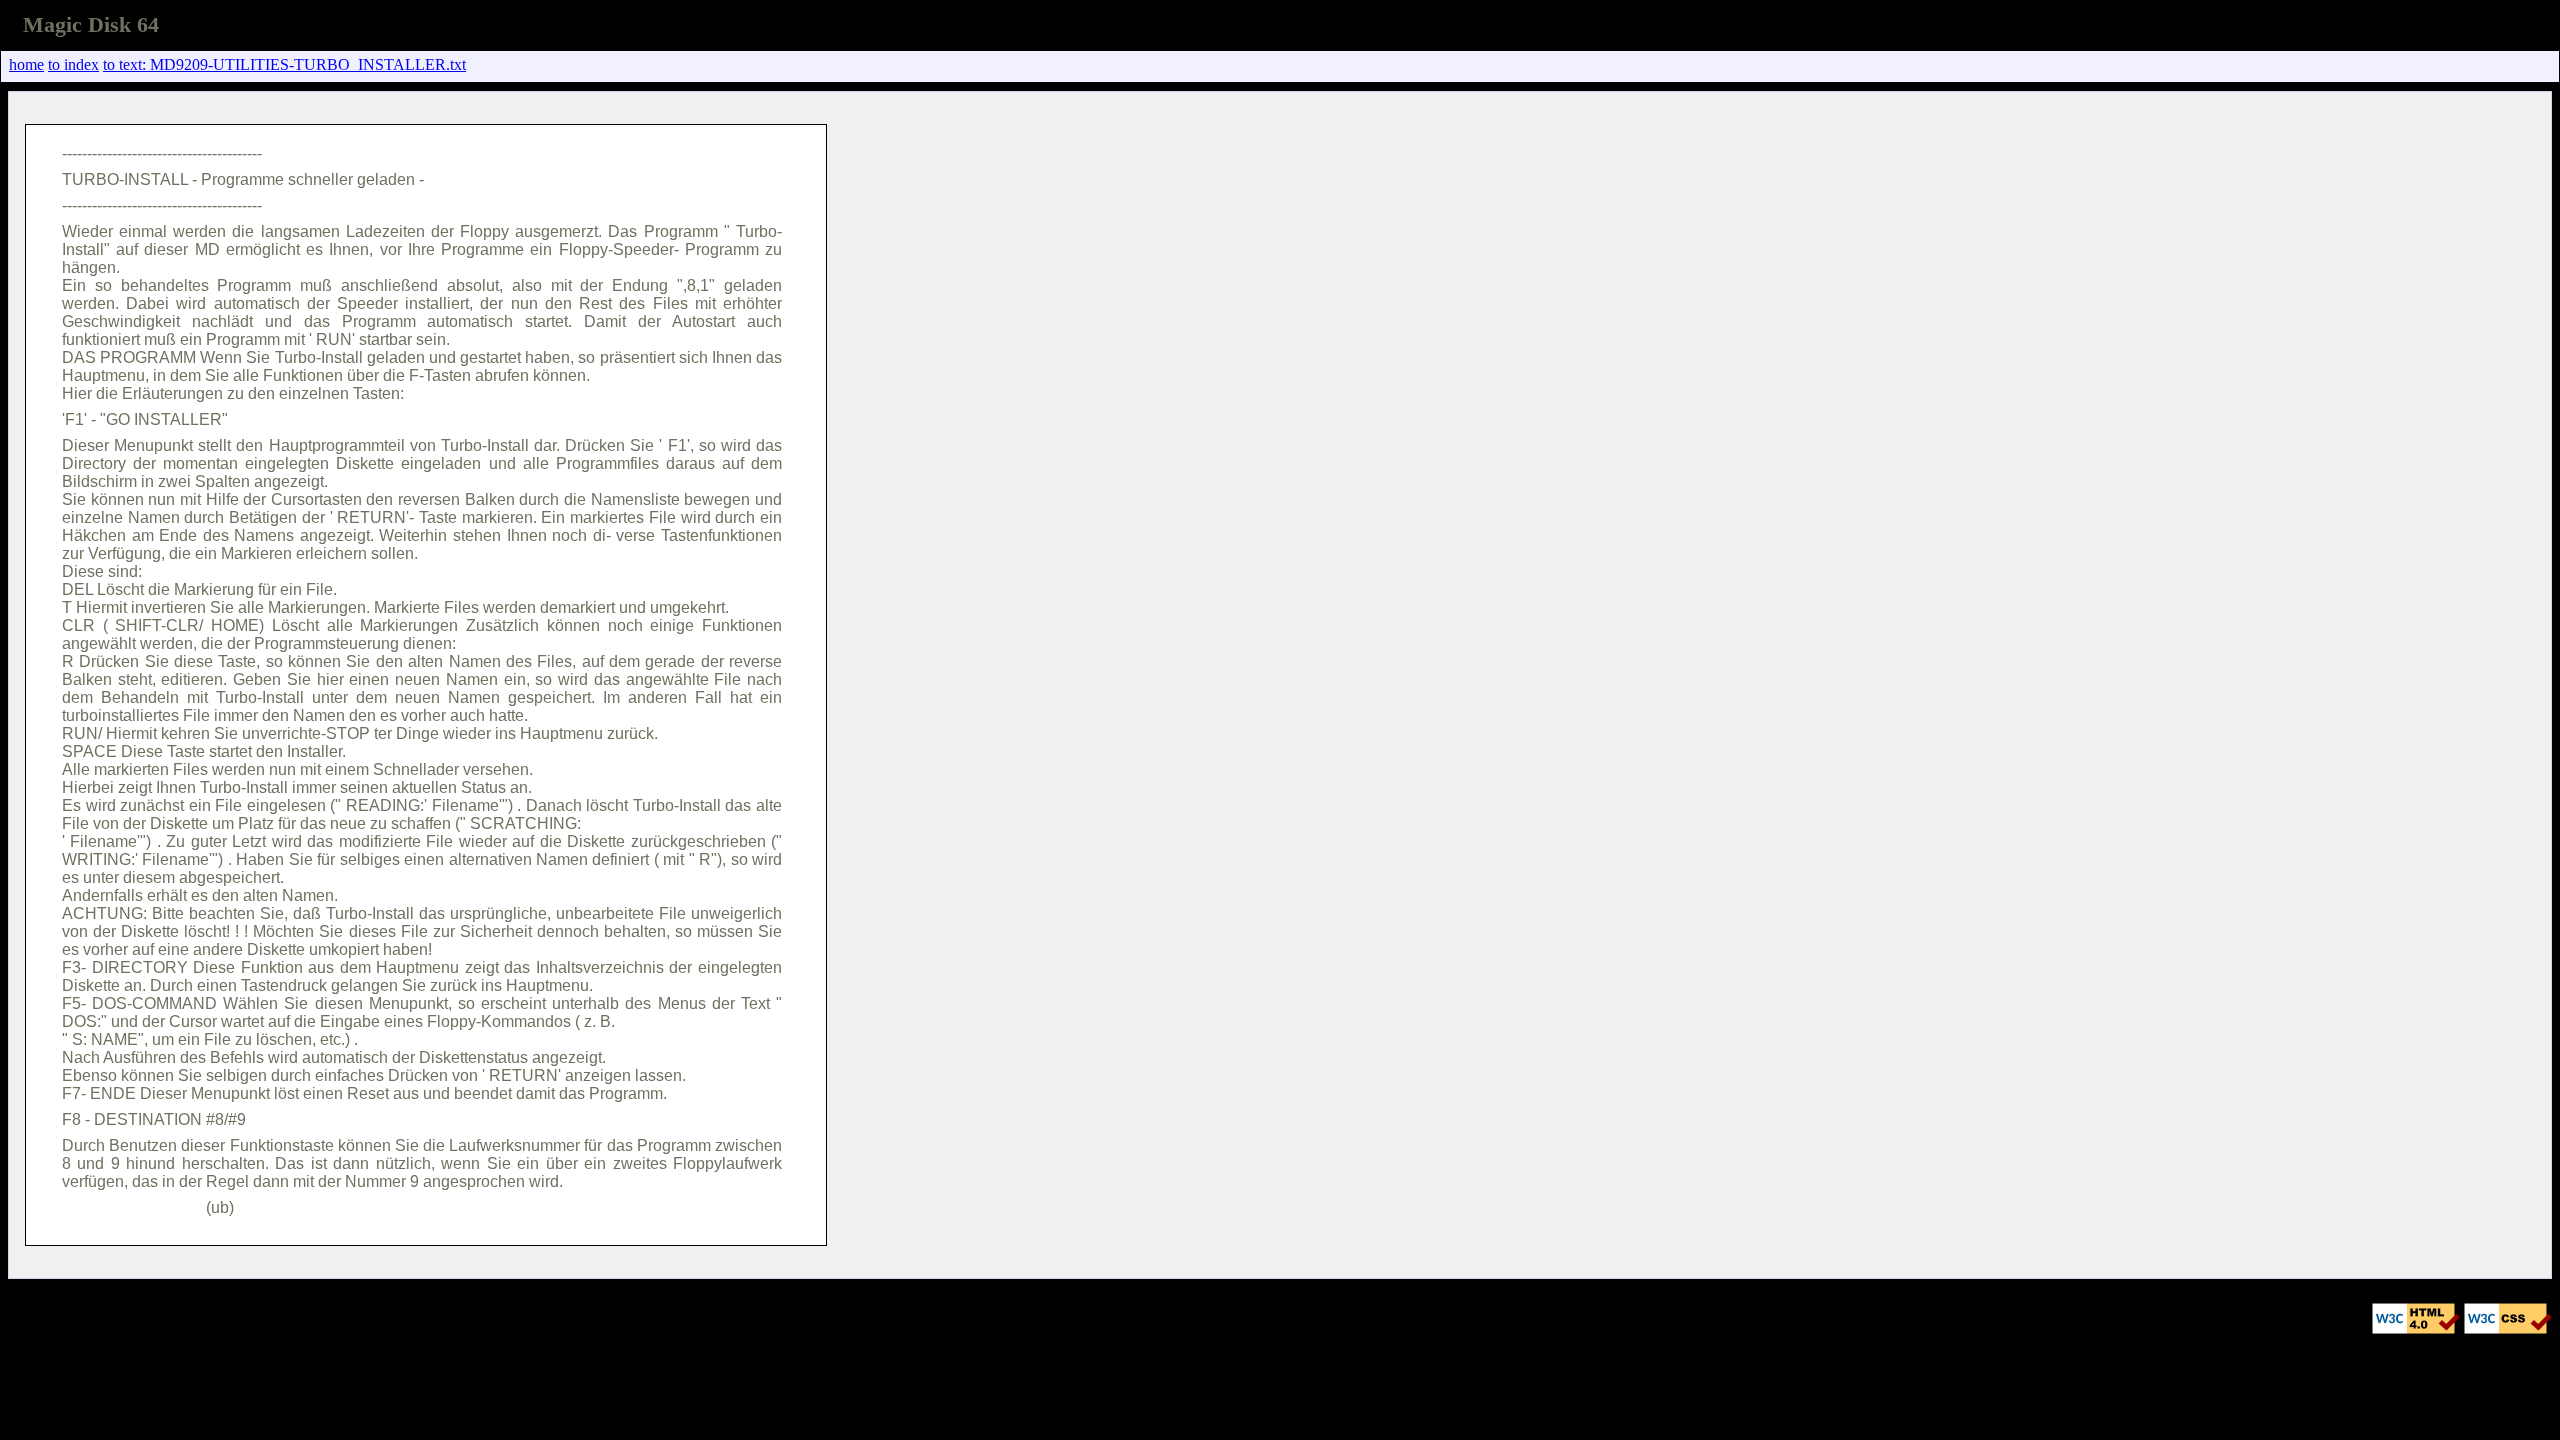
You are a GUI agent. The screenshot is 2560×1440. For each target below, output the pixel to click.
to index (73, 64)
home (26, 64)
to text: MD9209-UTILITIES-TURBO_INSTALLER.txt (284, 64)
